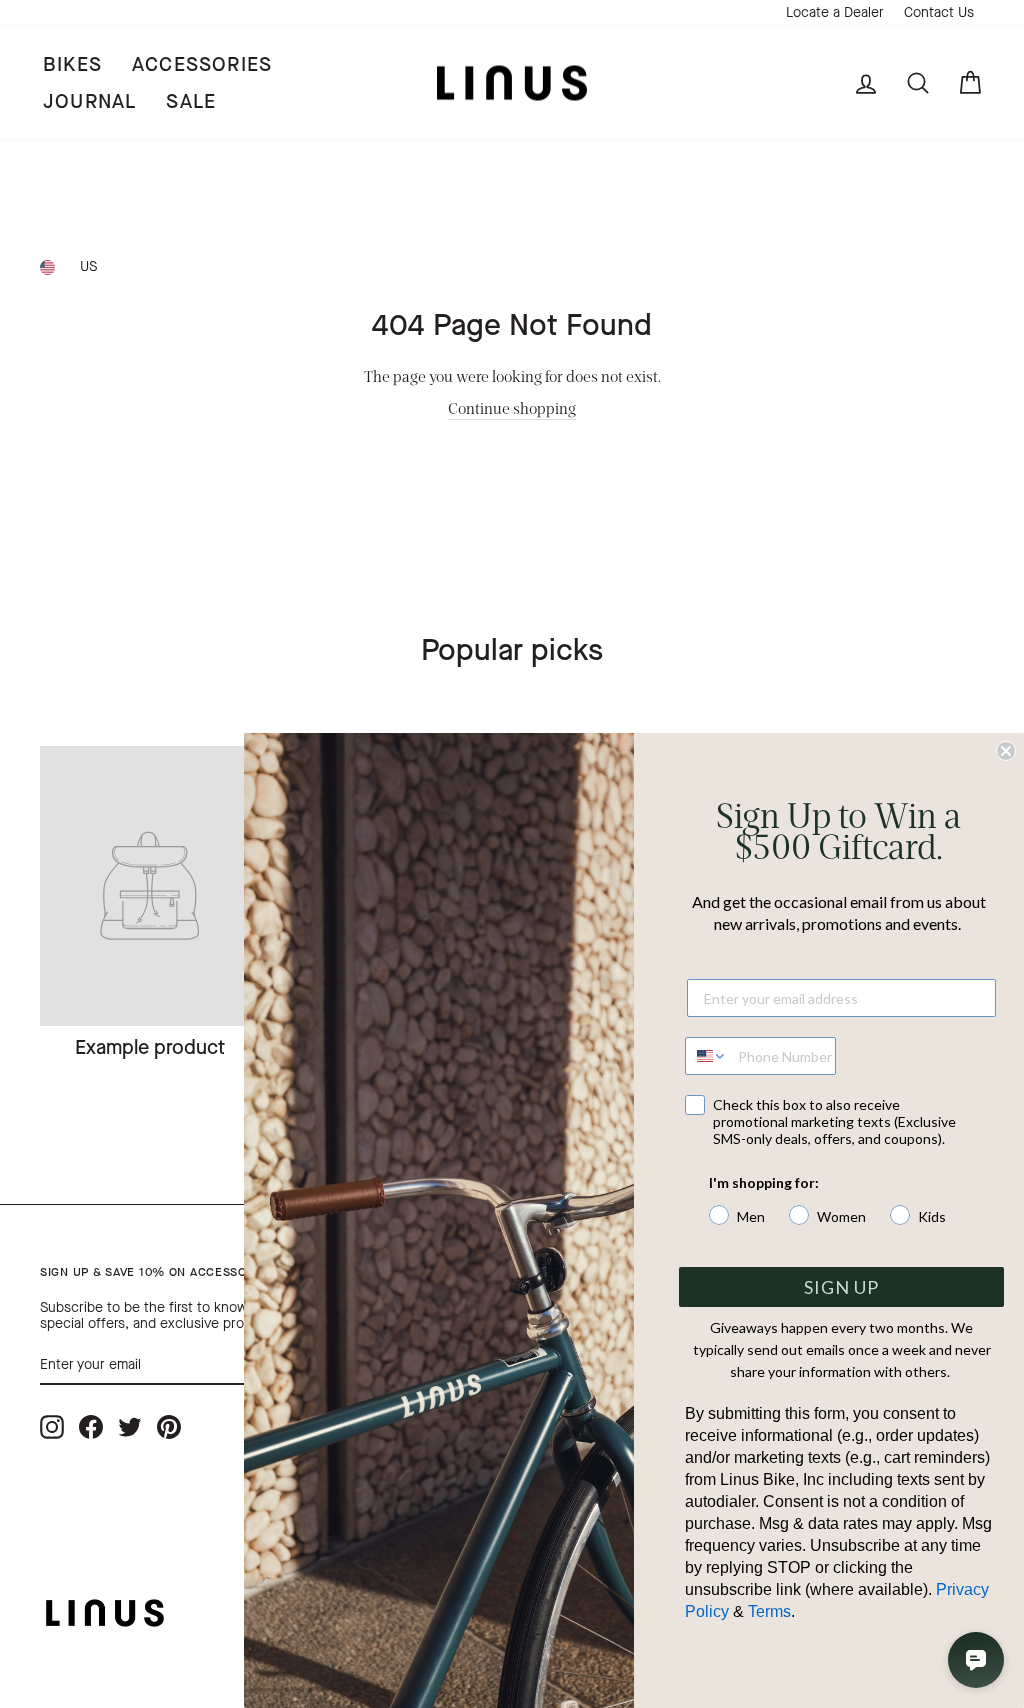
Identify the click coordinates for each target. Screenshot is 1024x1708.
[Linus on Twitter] (130, 1427)
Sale (191, 101)
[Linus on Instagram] (52, 1427)
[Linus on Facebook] (91, 1427)
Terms (769, 1611)
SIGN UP (841, 1287)
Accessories (202, 64)
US (88, 266)
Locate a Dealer (835, 12)
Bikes (72, 64)
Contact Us (939, 12)
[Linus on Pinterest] (169, 1427)
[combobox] (707, 1056)
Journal (89, 101)
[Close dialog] (1006, 751)
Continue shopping (512, 407)
